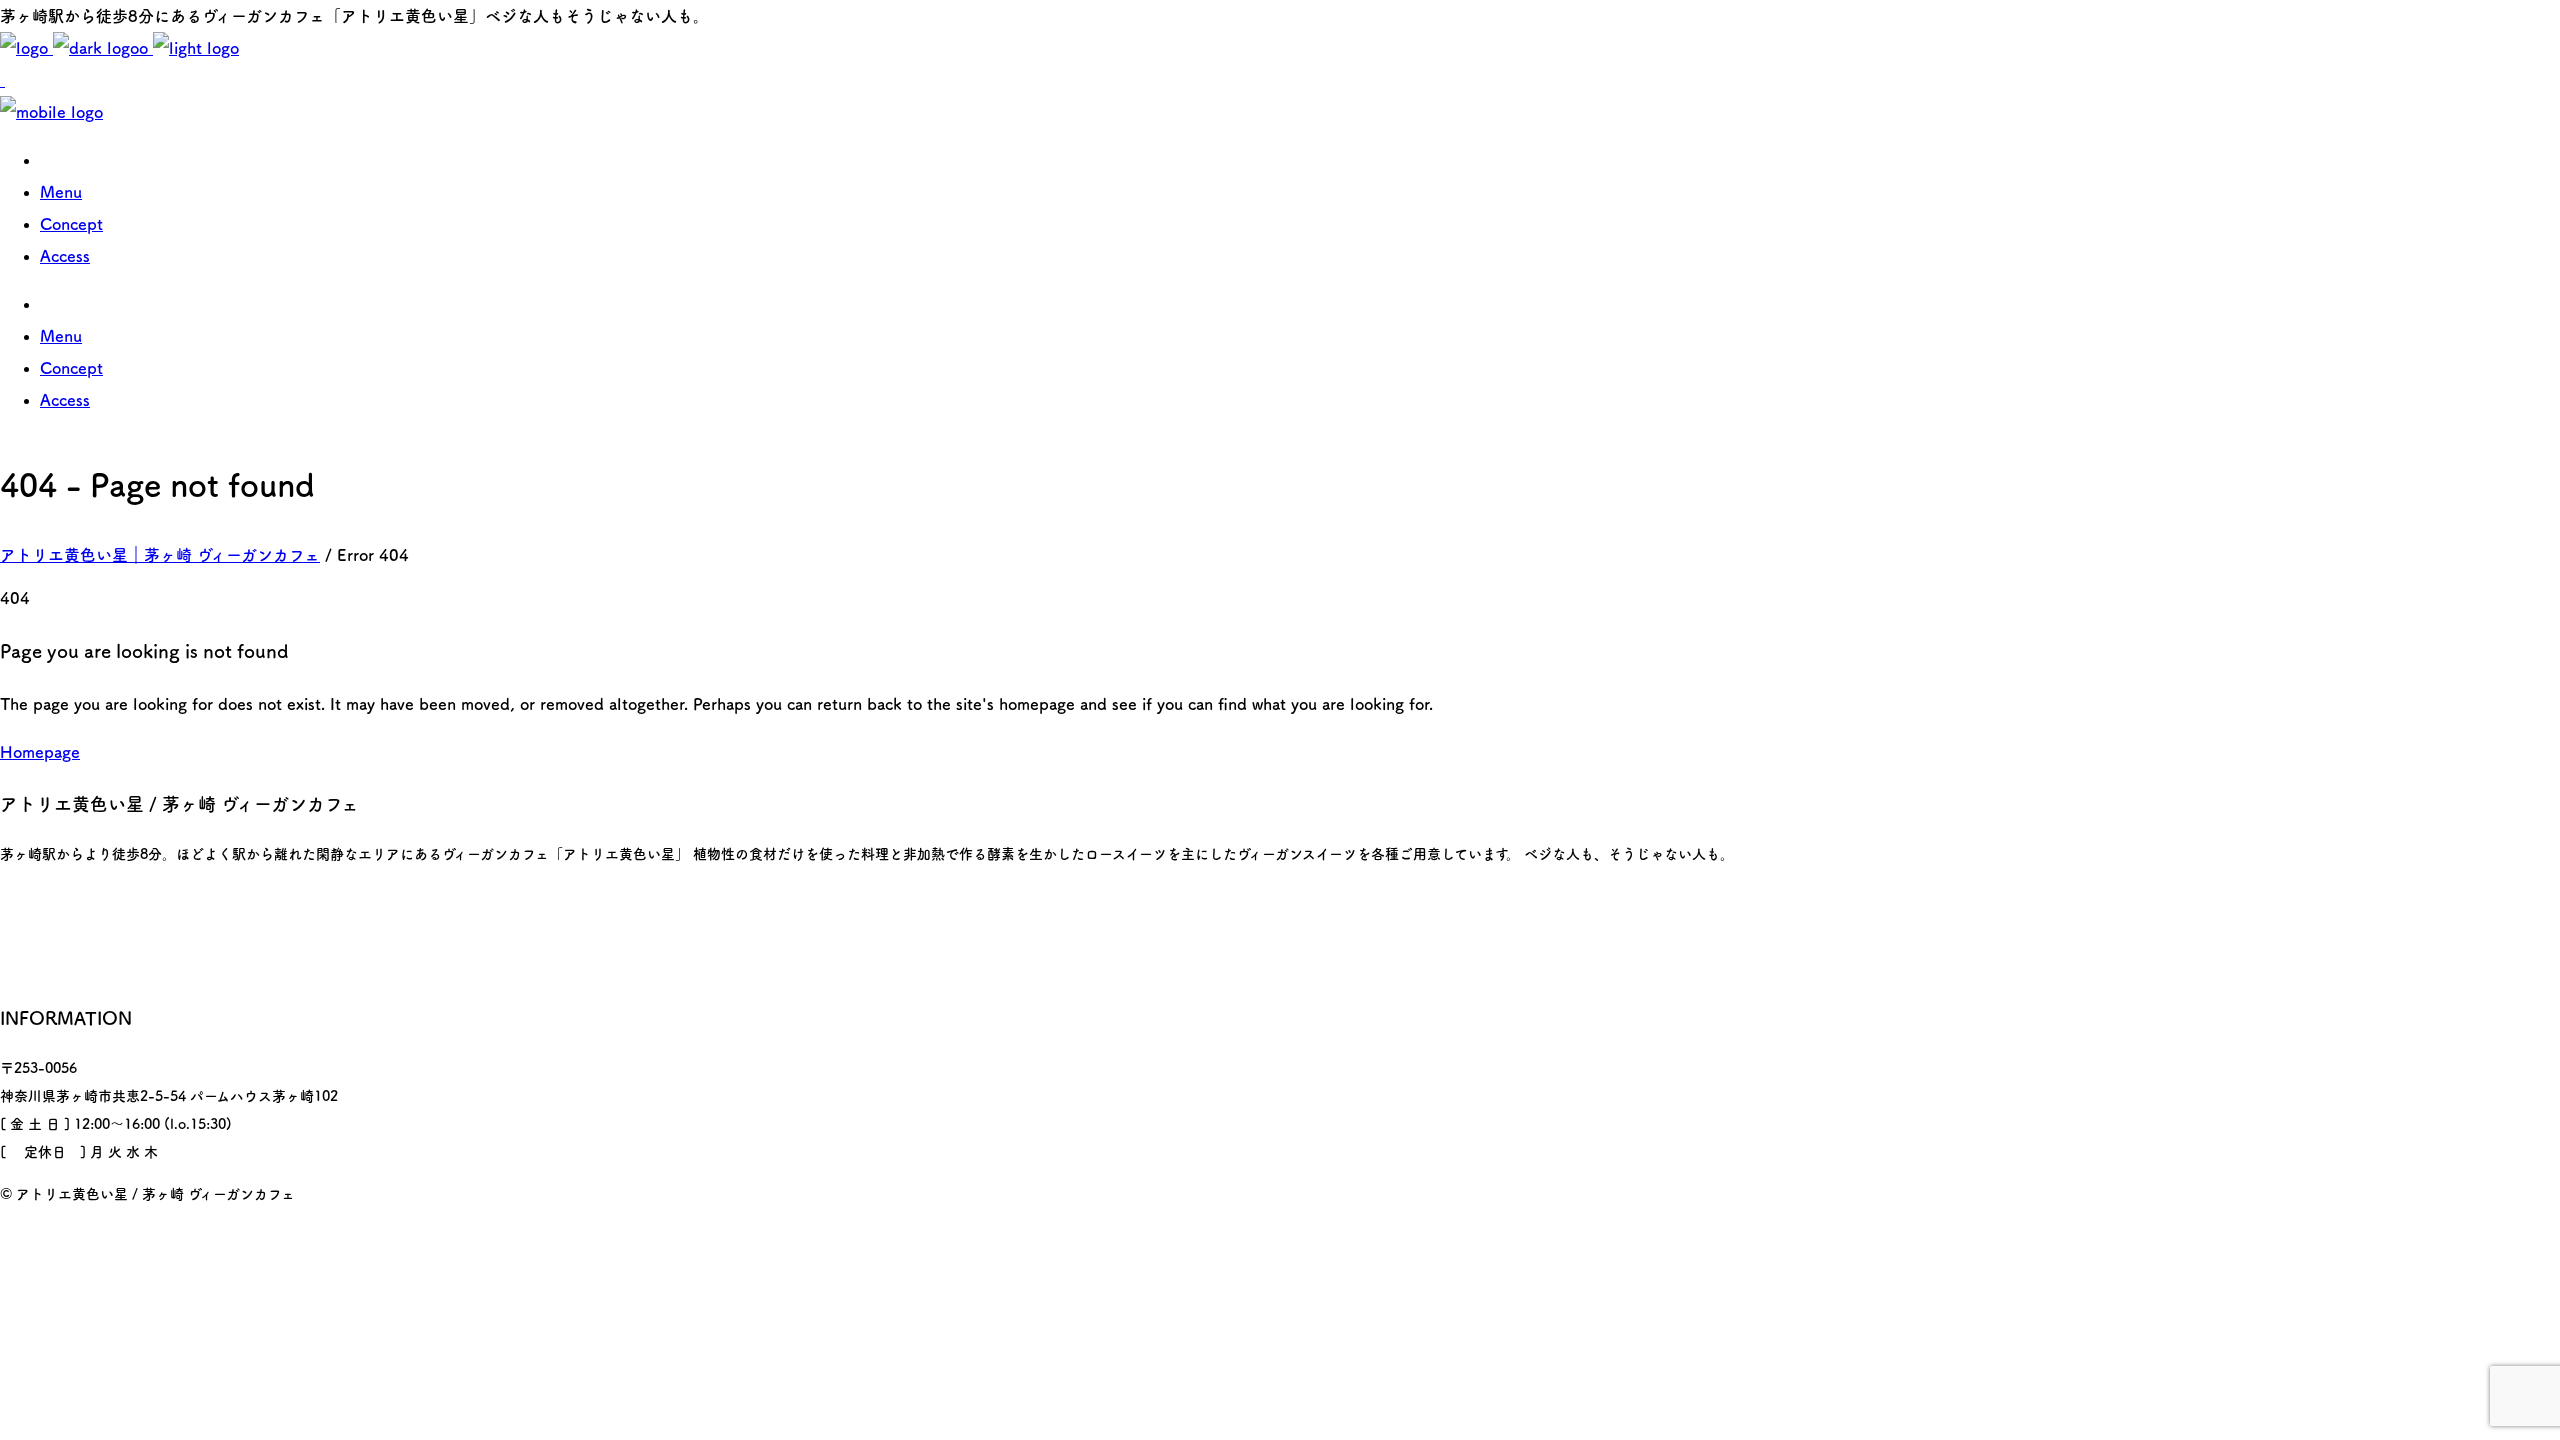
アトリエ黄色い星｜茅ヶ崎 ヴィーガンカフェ (160, 555)
